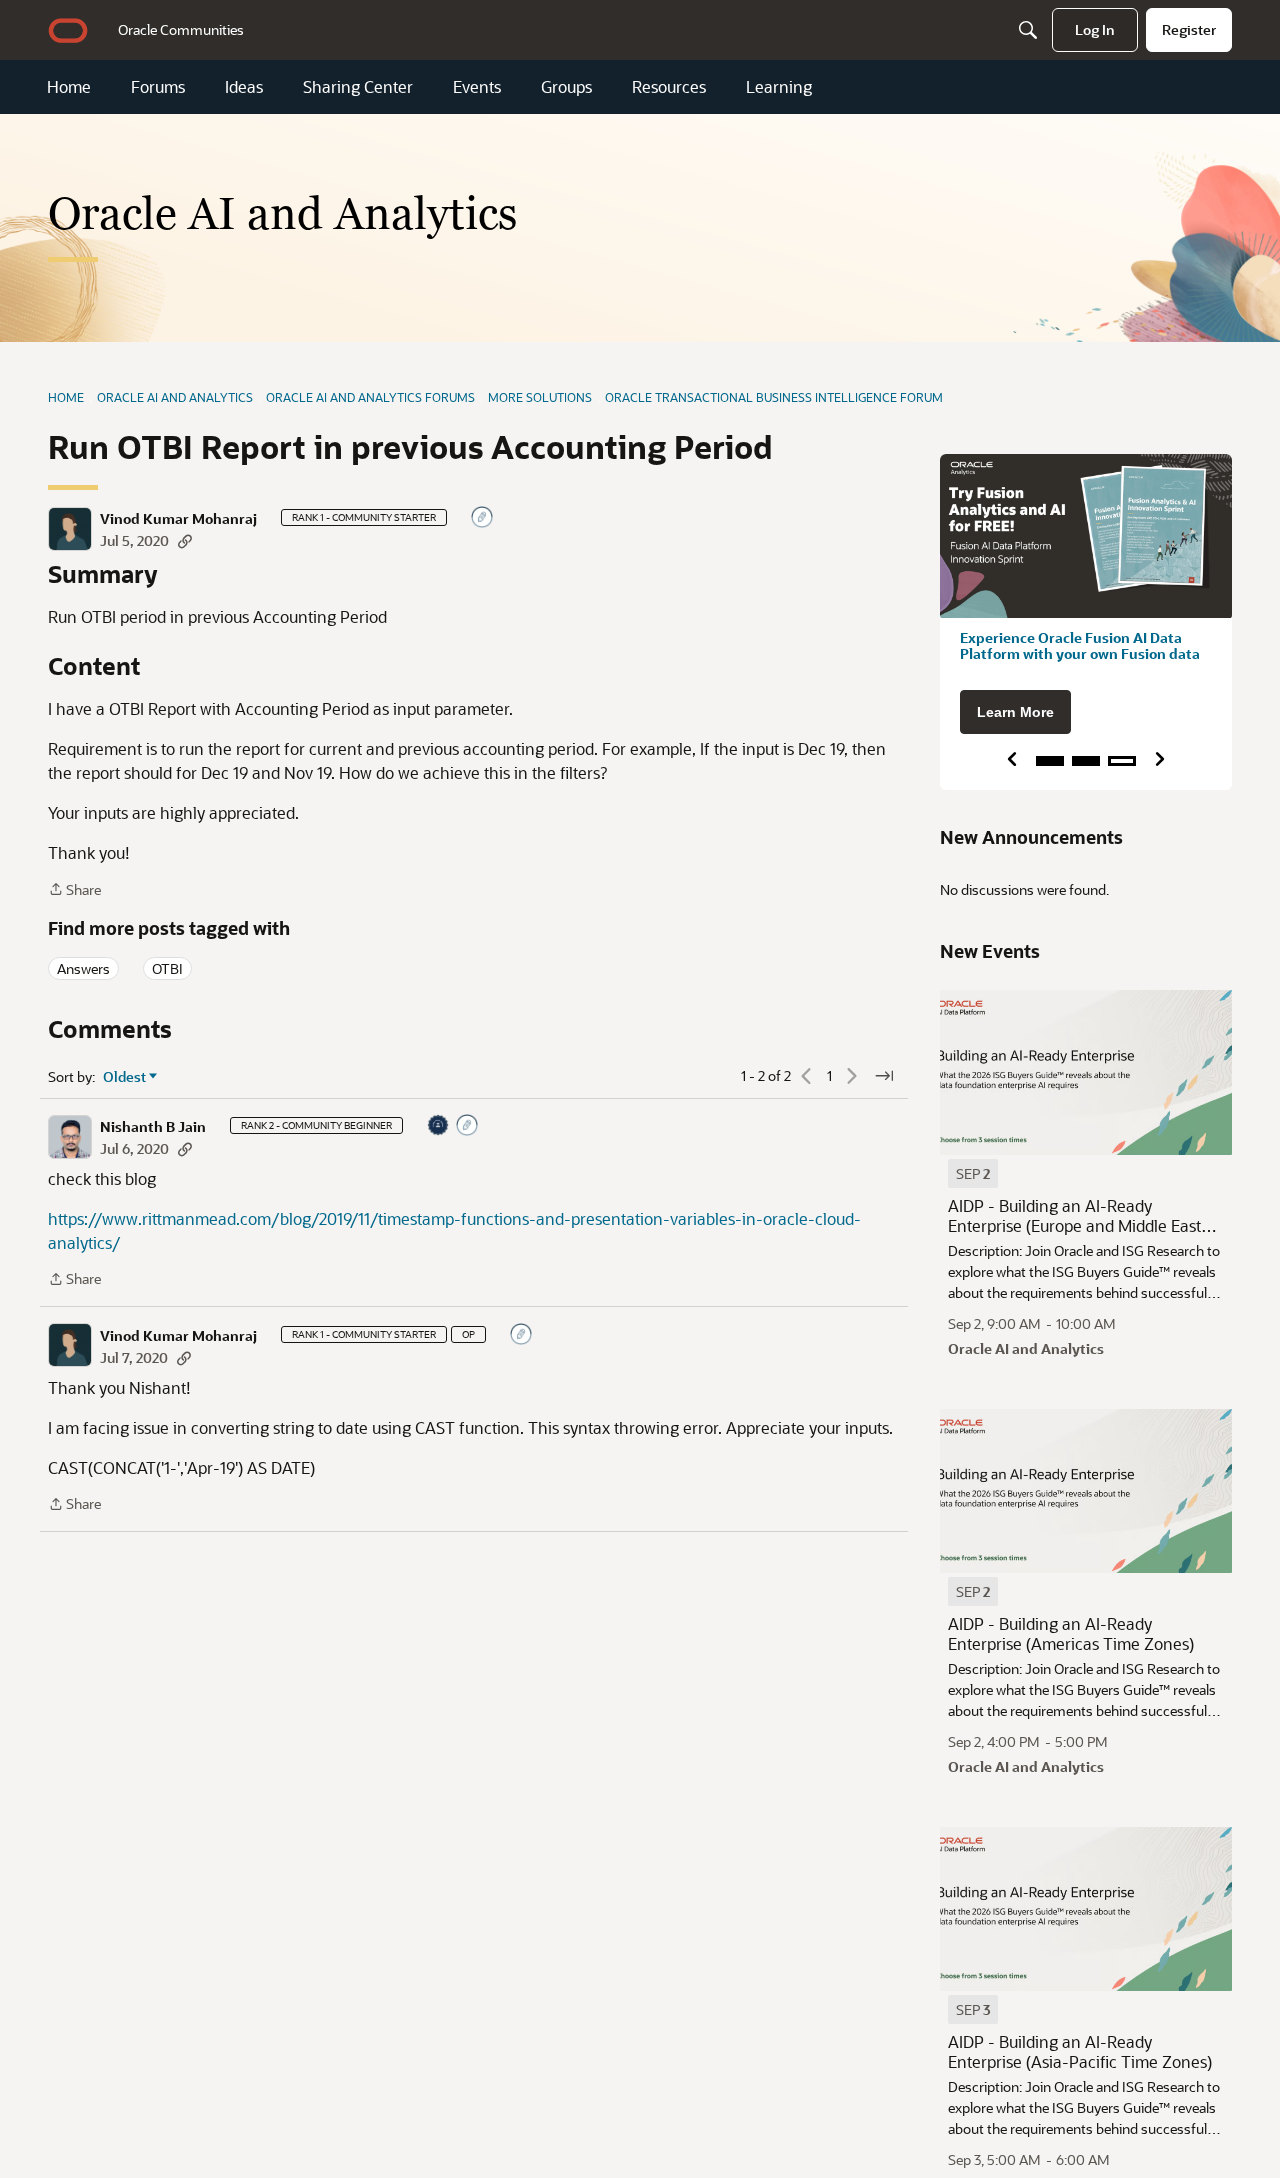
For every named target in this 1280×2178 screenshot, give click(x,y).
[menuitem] (181, 30)
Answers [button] (83, 968)
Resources (669, 87)
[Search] (1028, 30)
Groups (566, 87)
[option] (973, 1173)
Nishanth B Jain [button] (153, 1127)
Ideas (244, 87)
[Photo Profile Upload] (439, 1126)
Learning (779, 87)
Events (477, 87)
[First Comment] (483, 518)
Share (74, 890)
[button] (70, 529)
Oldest (125, 1077)
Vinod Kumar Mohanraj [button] (178, 519)
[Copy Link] (185, 540)
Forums (158, 87)
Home (69, 87)
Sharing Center (358, 87)
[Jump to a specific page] (884, 1076)
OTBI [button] (167, 968)
